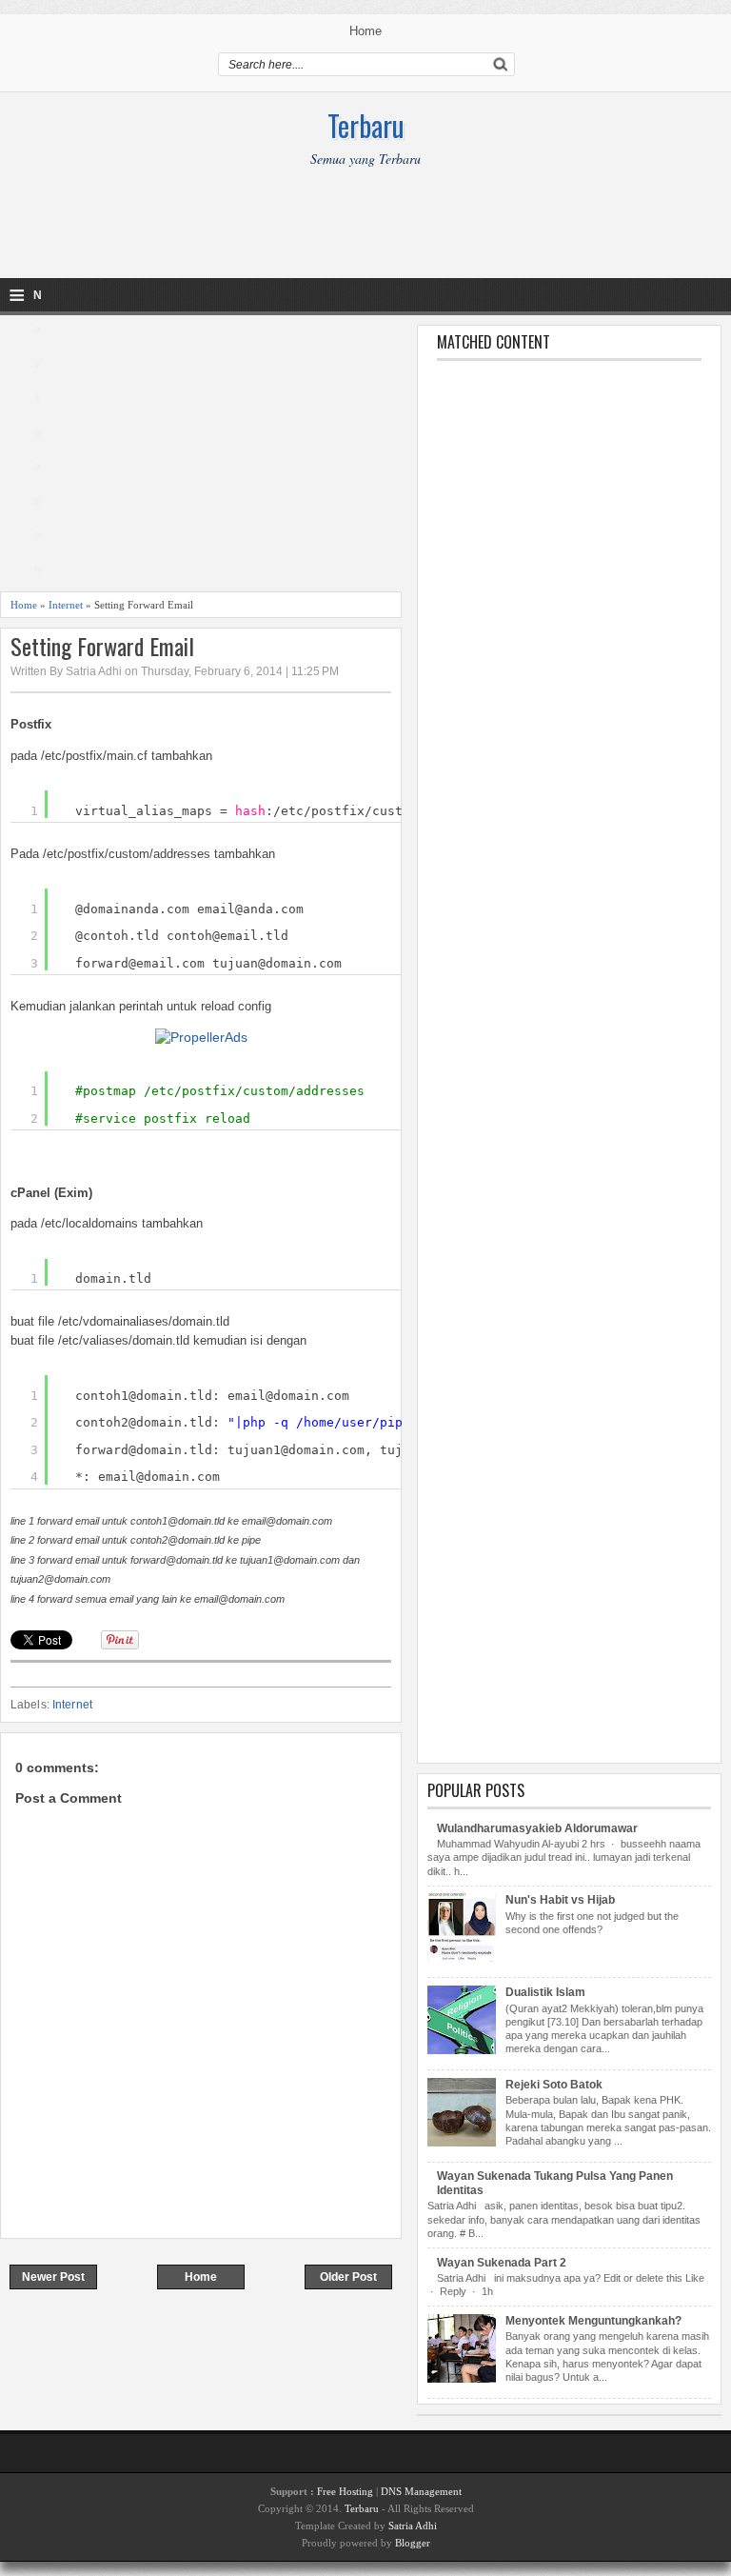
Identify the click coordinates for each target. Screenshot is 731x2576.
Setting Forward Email (102, 646)
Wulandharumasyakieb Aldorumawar (537, 1828)
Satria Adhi (413, 2526)
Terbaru (366, 125)
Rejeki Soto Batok (554, 2085)
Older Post (348, 2277)
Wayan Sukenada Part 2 (502, 2263)
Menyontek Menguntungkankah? (593, 2321)
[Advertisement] (365, 235)
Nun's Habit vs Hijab (560, 1900)
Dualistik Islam (545, 1992)
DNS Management (421, 2491)
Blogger (413, 2543)
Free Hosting (345, 2491)
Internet (66, 605)
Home (365, 31)
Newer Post (53, 2277)
